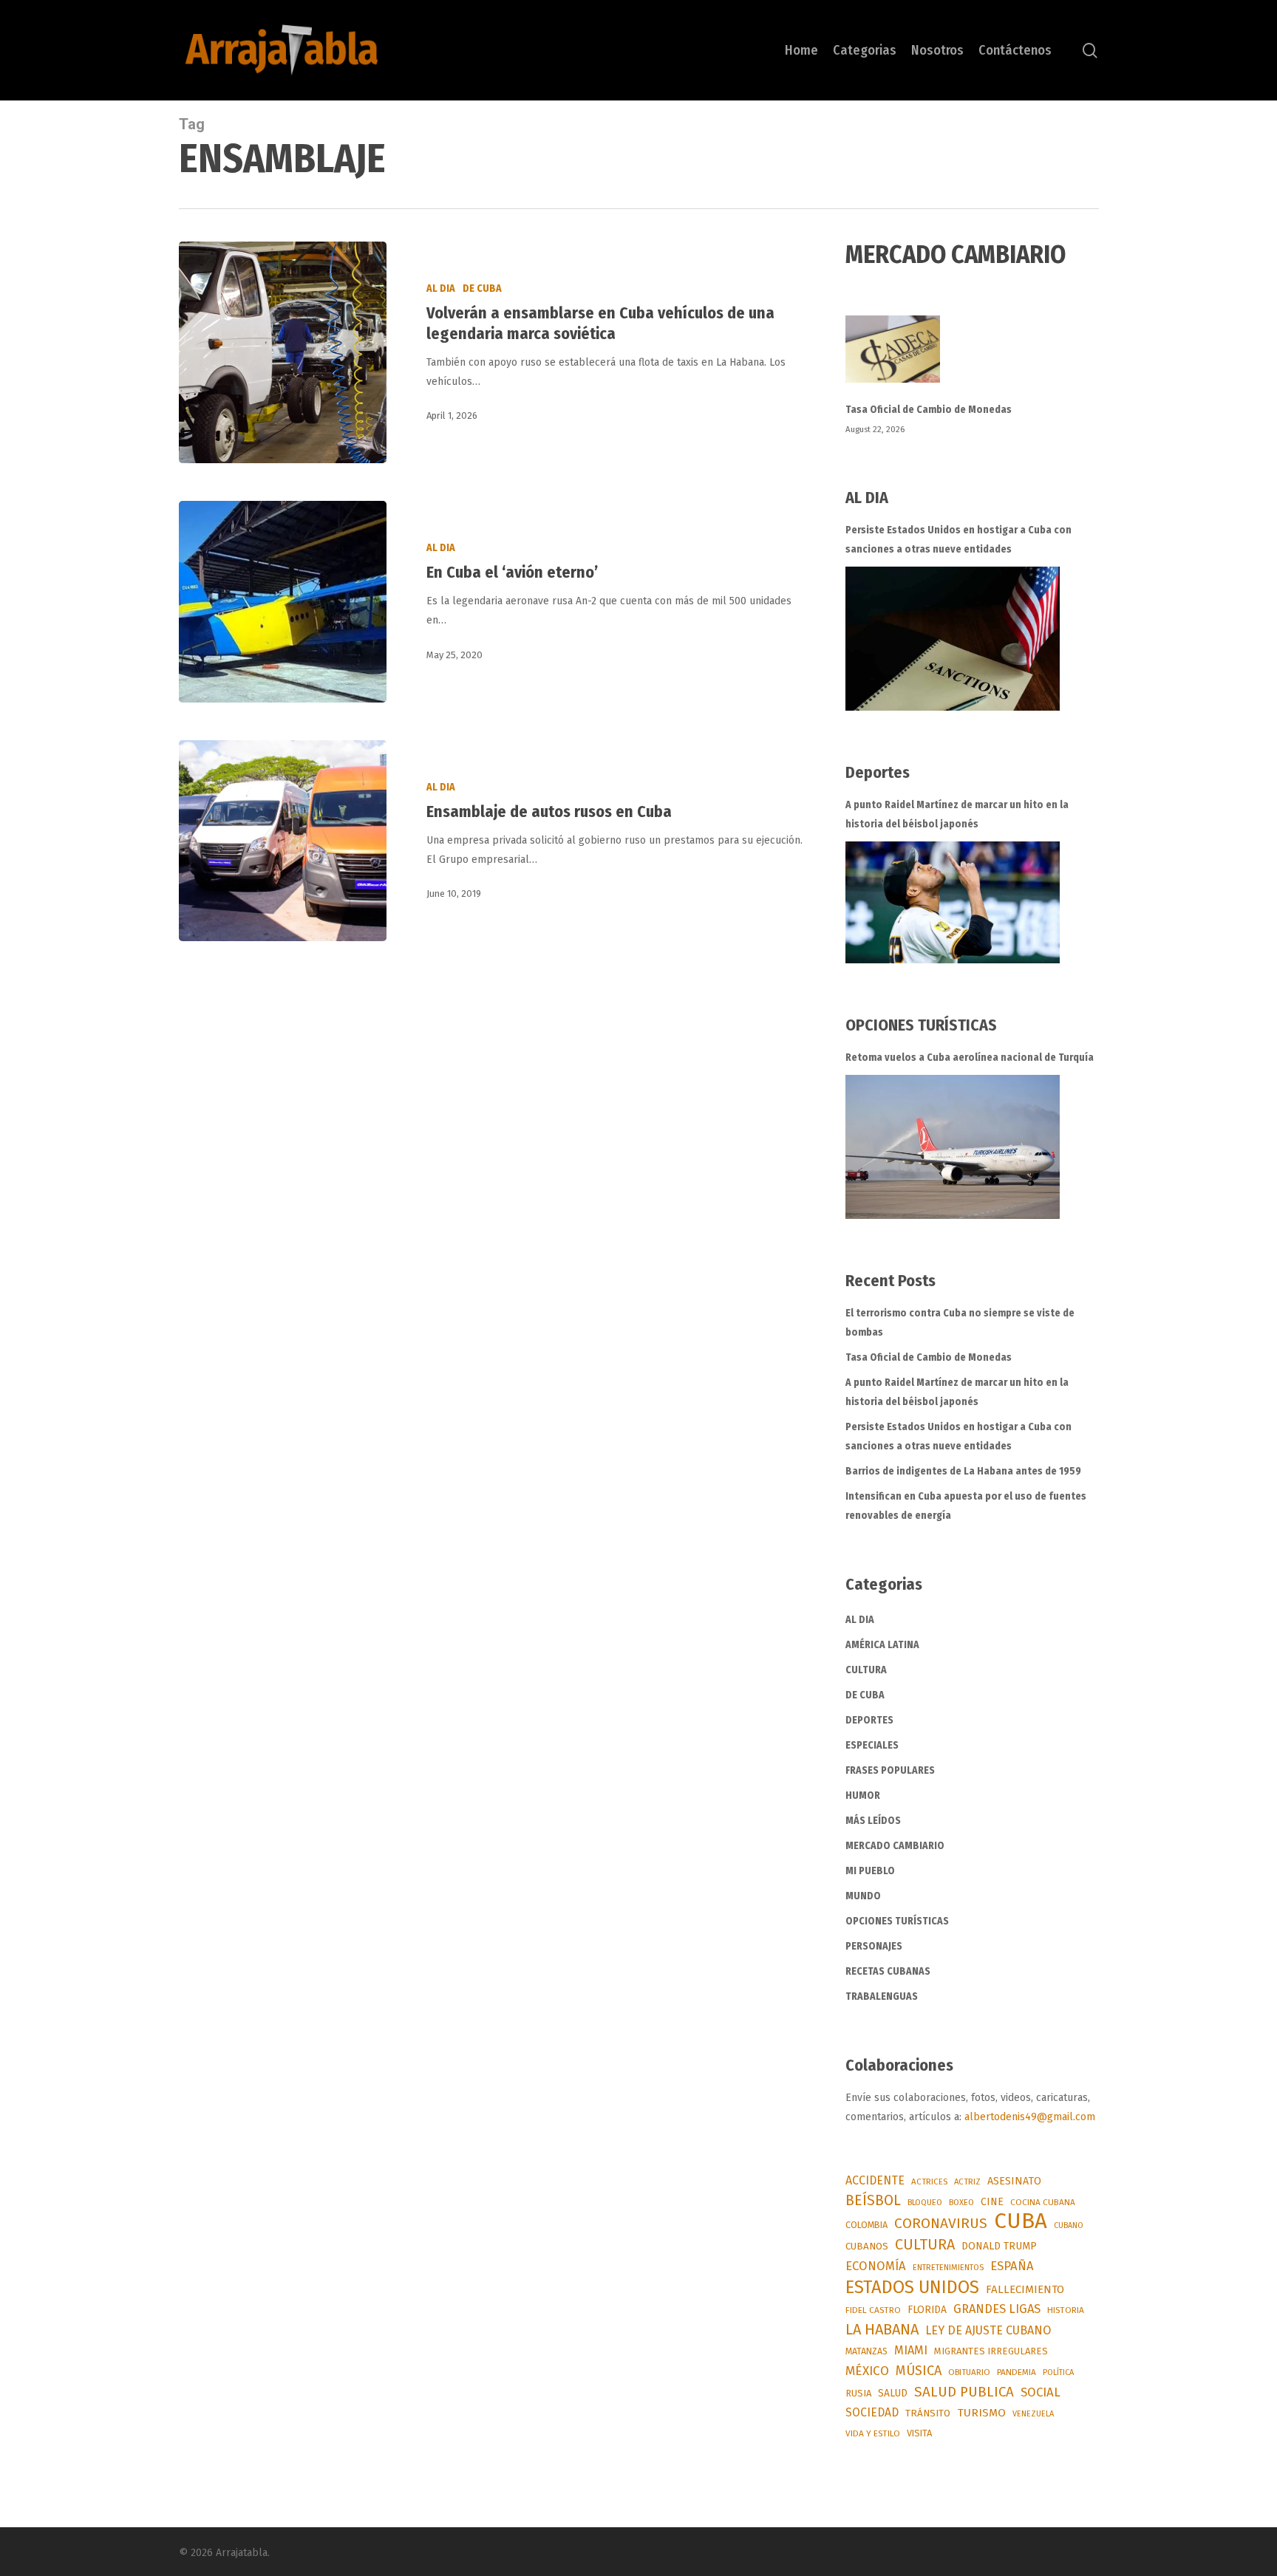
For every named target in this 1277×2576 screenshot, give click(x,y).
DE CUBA (482, 288)
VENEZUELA (1033, 2414)
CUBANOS (867, 2247)
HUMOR (863, 1796)
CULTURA (866, 1670)
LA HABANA (882, 2329)
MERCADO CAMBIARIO (895, 1846)
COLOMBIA (866, 2225)
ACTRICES (929, 2182)
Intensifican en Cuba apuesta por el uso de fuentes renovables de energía (966, 1506)
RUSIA (858, 2393)
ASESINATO (1014, 2181)
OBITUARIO (969, 2372)
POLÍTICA (1058, 2372)
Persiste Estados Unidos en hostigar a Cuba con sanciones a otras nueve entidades (958, 540)
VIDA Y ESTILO (873, 2433)
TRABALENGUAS (882, 1996)
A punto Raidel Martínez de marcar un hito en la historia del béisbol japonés (957, 814)
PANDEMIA (1017, 2372)
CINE (992, 2202)
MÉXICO (867, 2371)
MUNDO (863, 1896)
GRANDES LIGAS (997, 2309)
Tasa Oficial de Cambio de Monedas (929, 410)
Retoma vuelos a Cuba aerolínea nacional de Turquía (970, 1058)
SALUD (893, 2393)
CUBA (1021, 2221)
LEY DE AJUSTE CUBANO (988, 2330)
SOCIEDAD (872, 2412)
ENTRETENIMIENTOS (948, 2268)
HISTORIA (1066, 2310)
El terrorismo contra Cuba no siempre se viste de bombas (960, 1323)
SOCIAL (1041, 2392)
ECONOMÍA (876, 2266)
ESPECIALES (872, 1745)
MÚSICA (919, 2371)
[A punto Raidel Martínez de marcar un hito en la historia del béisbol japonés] (953, 902)
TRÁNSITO (928, 2413)
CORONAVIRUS (941, 2223)
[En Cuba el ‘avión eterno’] (283, 601)
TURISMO (981, 2413)
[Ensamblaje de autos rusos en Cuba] (283, 841)
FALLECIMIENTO (1025, 2289)
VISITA (919, 2433)
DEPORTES (869, 1720)
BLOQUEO (925, 2202)
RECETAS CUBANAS (888, 1971)
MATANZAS (866, 2351)
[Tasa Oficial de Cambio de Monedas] (972, 358)
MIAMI (911, 2350)
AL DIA (441, 288)
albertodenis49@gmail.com (1030, 2117)
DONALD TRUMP (999, 2246)
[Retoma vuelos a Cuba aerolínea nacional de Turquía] (953, 1147)
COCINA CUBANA (1043, 2202)
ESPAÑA (1012, 2266)
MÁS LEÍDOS (873, 1821)
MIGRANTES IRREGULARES (991, 2351)
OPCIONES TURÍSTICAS (897, 1921)
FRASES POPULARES (890, 1770)
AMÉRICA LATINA (882, 1645)
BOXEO (961, 2202)
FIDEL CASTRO (873, 2310)
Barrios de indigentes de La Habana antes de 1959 (963, 1471)
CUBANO (1069, 2225)
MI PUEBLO (870, 1871)
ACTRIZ (967, 2182)
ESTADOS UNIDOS (912, 2287)
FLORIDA (927, 2310)
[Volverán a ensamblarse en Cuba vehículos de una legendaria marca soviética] (283, 352)
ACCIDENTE (875, 2180)
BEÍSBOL (873, 2200)
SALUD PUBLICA (964, 2392)
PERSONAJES (874, 1946)
